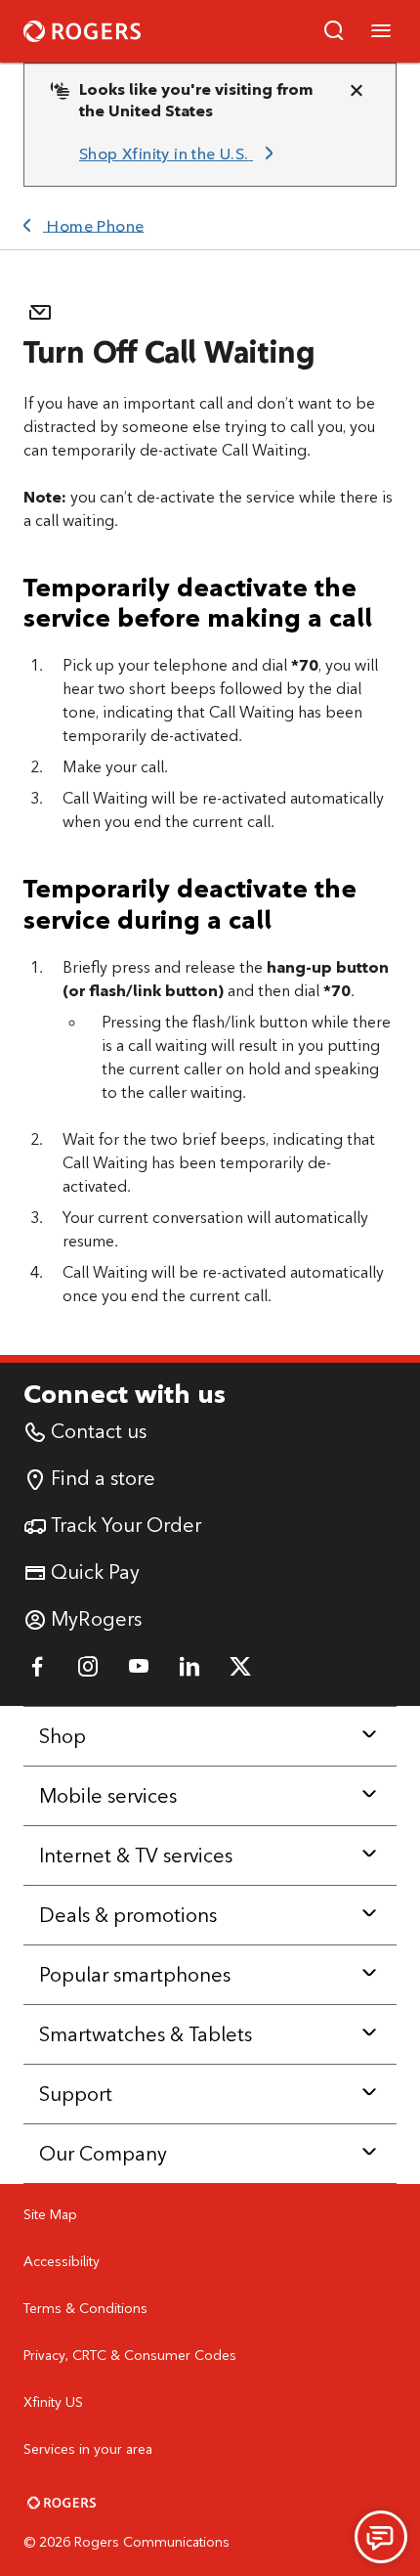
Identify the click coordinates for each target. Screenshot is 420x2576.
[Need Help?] (381, 2537)
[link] (180, 154)
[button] (334, 31)
